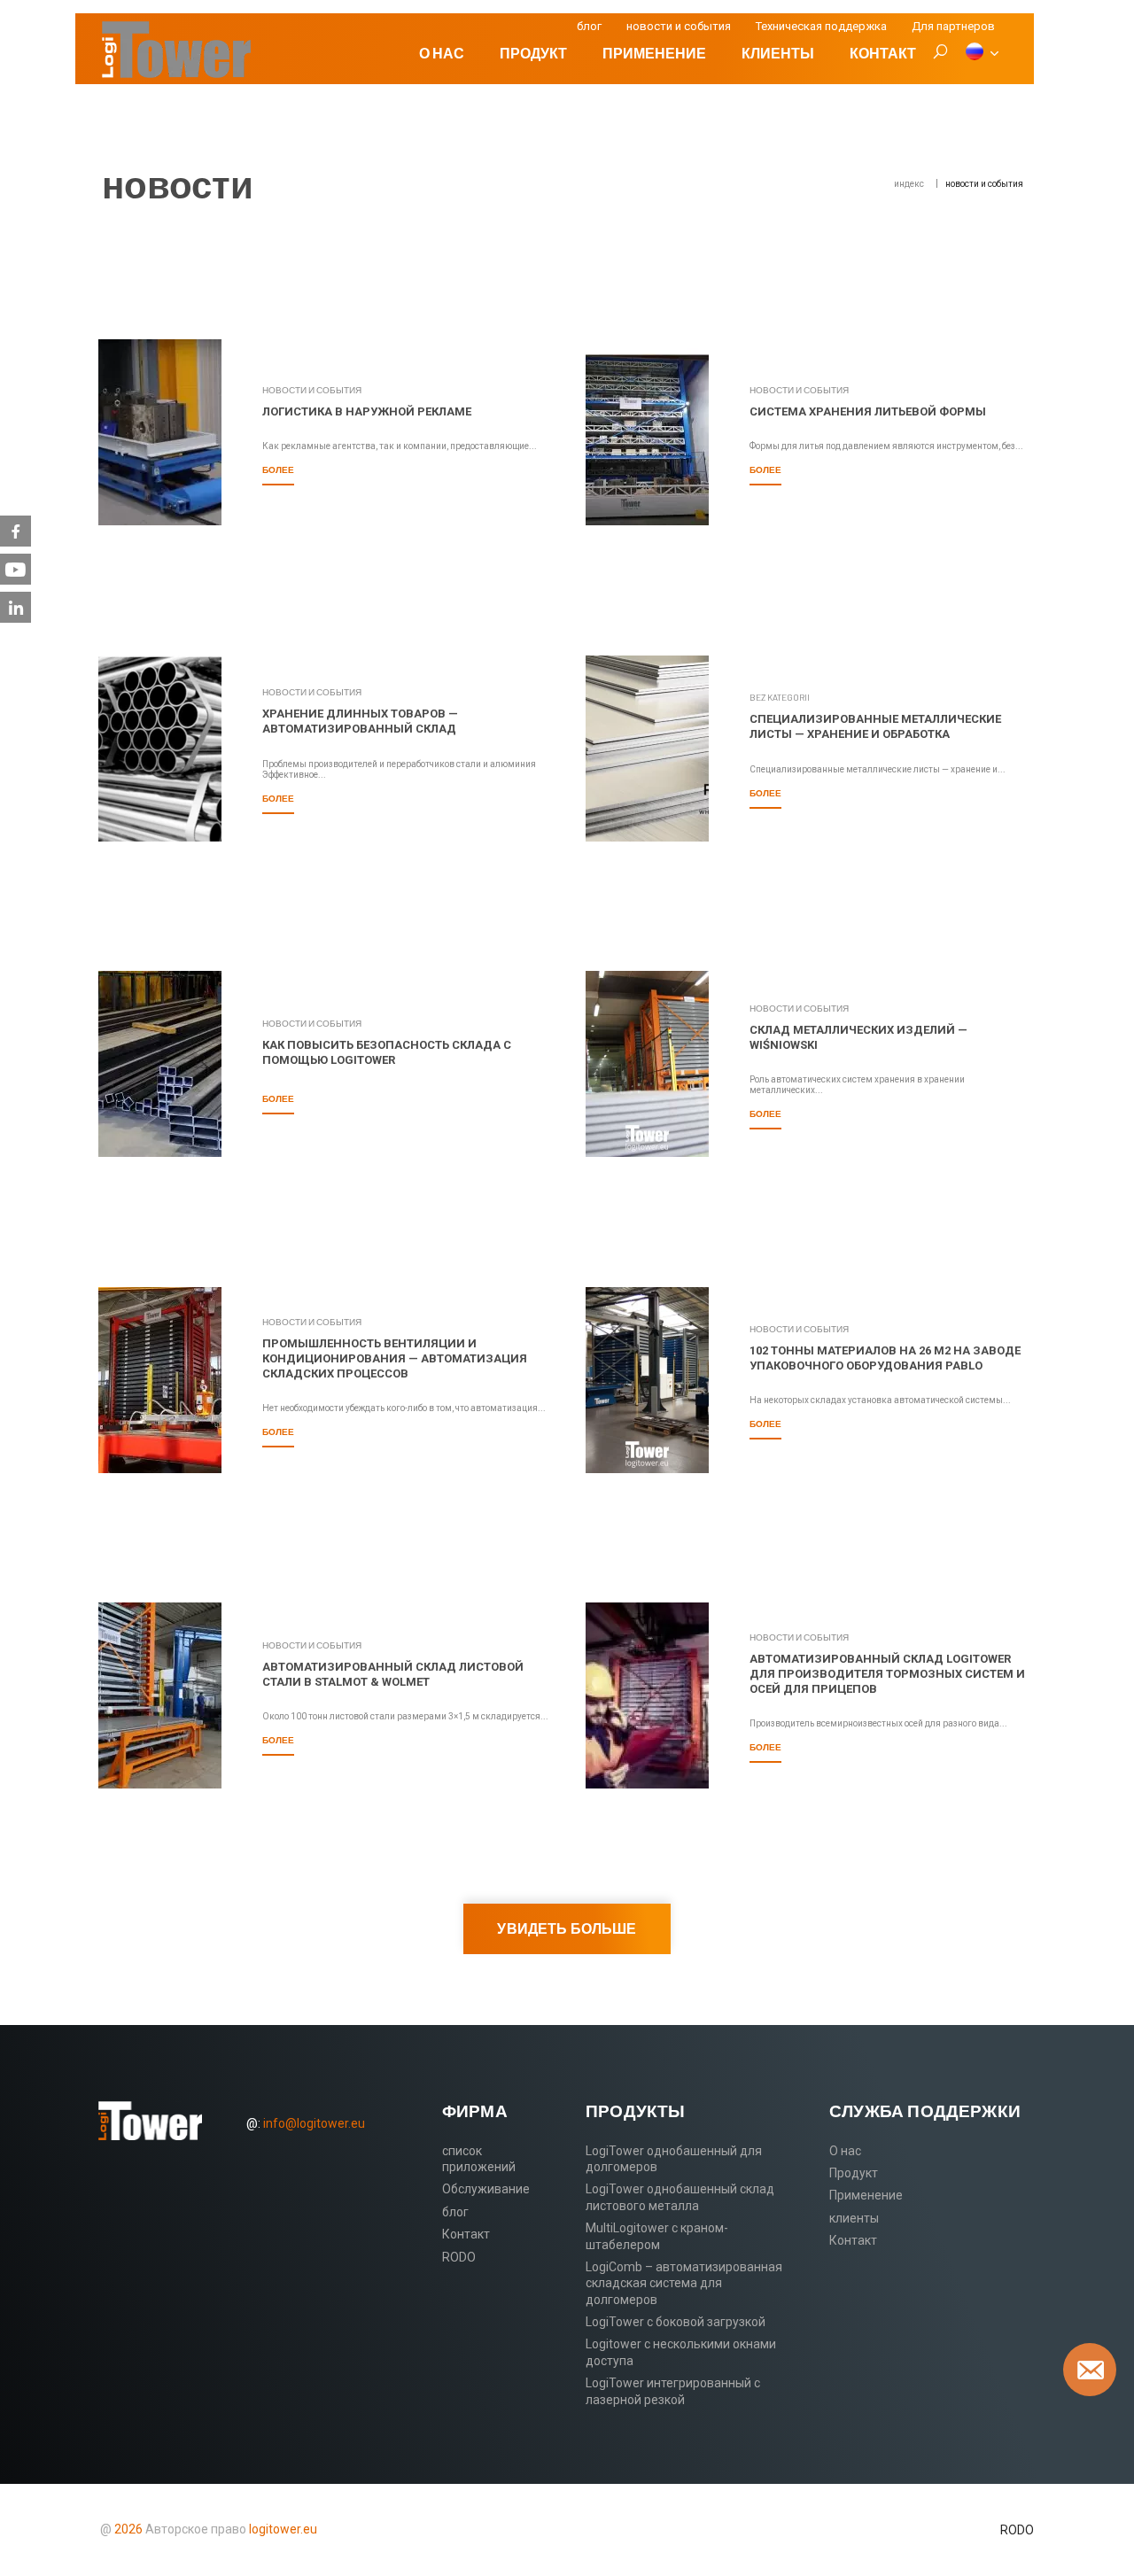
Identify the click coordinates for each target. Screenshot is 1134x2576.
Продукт (533, 53)
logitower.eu (282, 2529)
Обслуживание (486, 2189)
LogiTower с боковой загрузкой (676, 2322)
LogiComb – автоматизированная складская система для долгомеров (684, 2283)
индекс (909, 184)
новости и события (679, 26)
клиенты (778, 53)
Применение (654, 53)
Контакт (883, 53)
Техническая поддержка (821, 26)
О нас (442, 53)
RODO (459, 2257)
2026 (128, 2529)
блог (589, 26)
